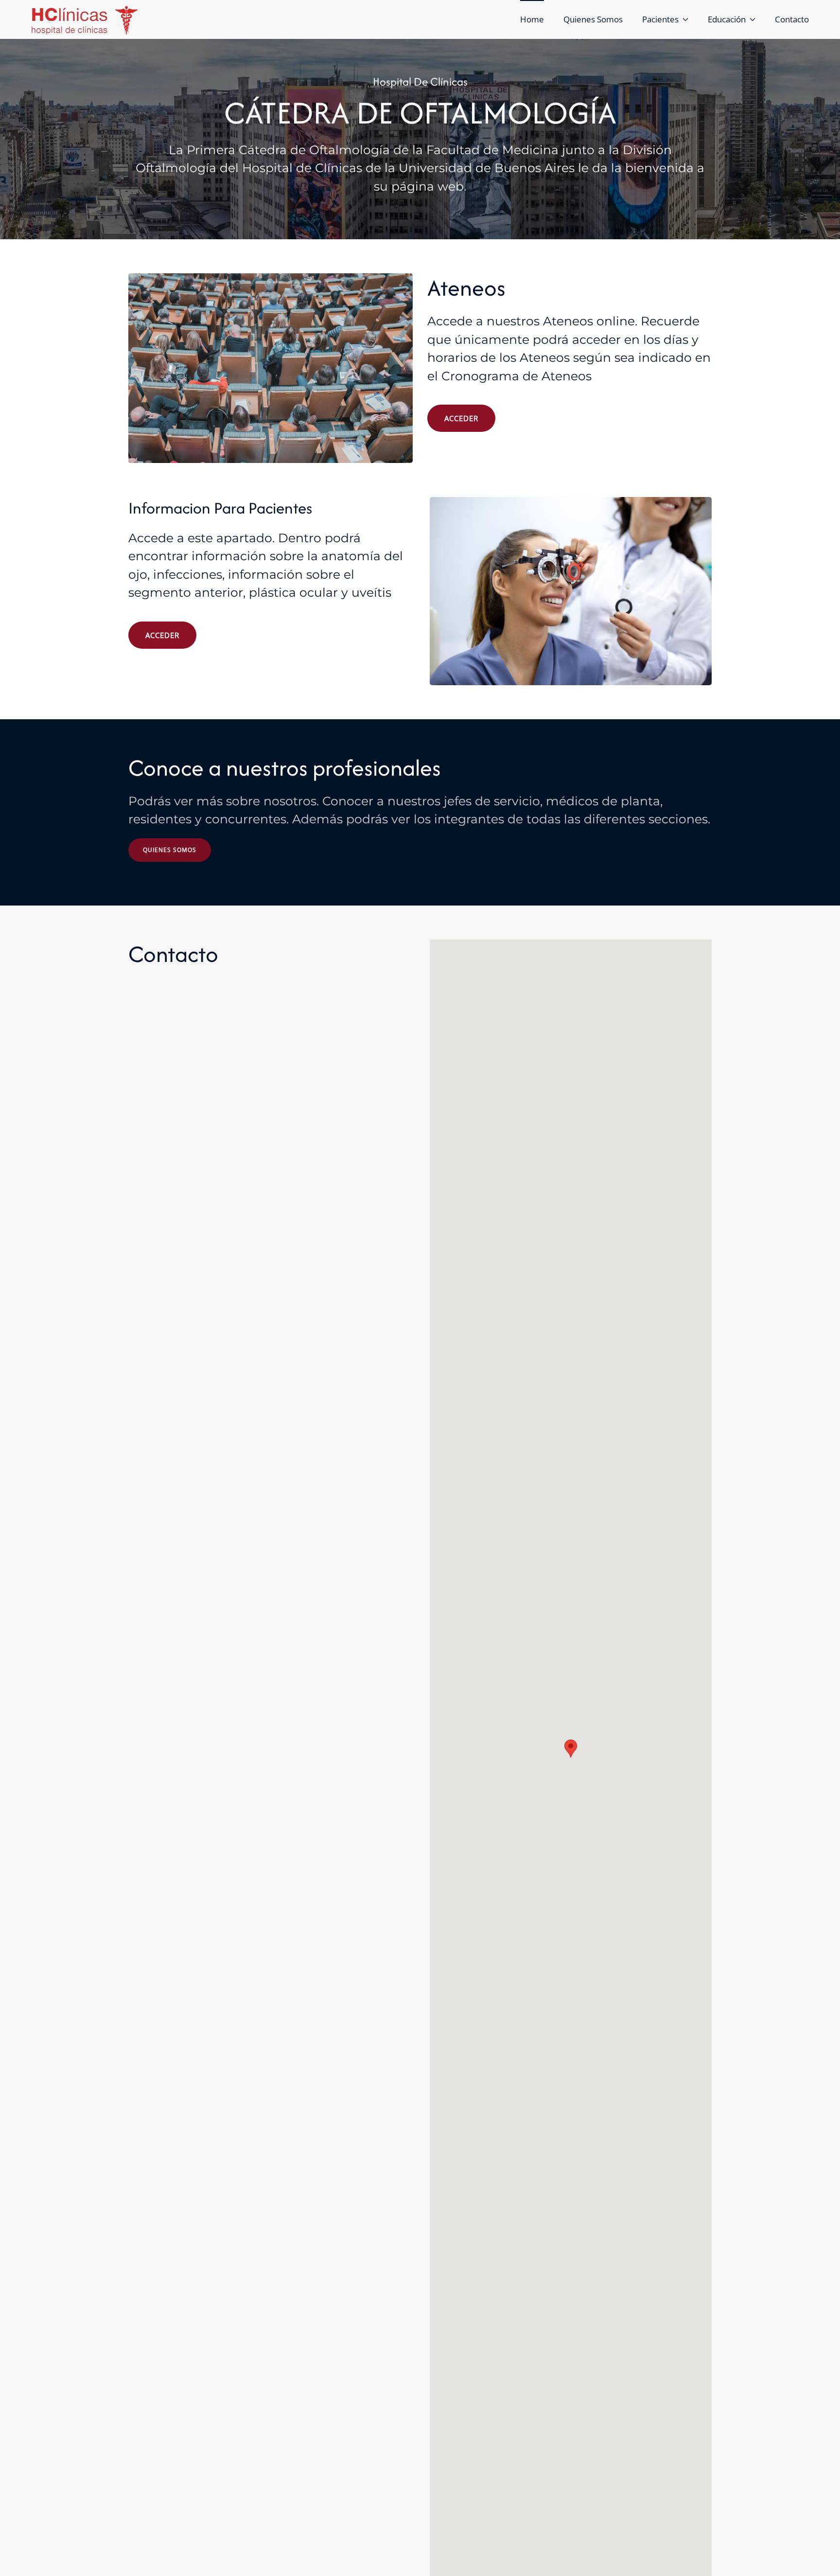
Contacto (792, 19)
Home (532, 19)
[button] (571, 1749)
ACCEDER (461, 418)
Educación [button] (727, 19)
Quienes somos (170, 850)
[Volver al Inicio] (85, 19)
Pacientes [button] (660, 19)
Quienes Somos (593, 19)
